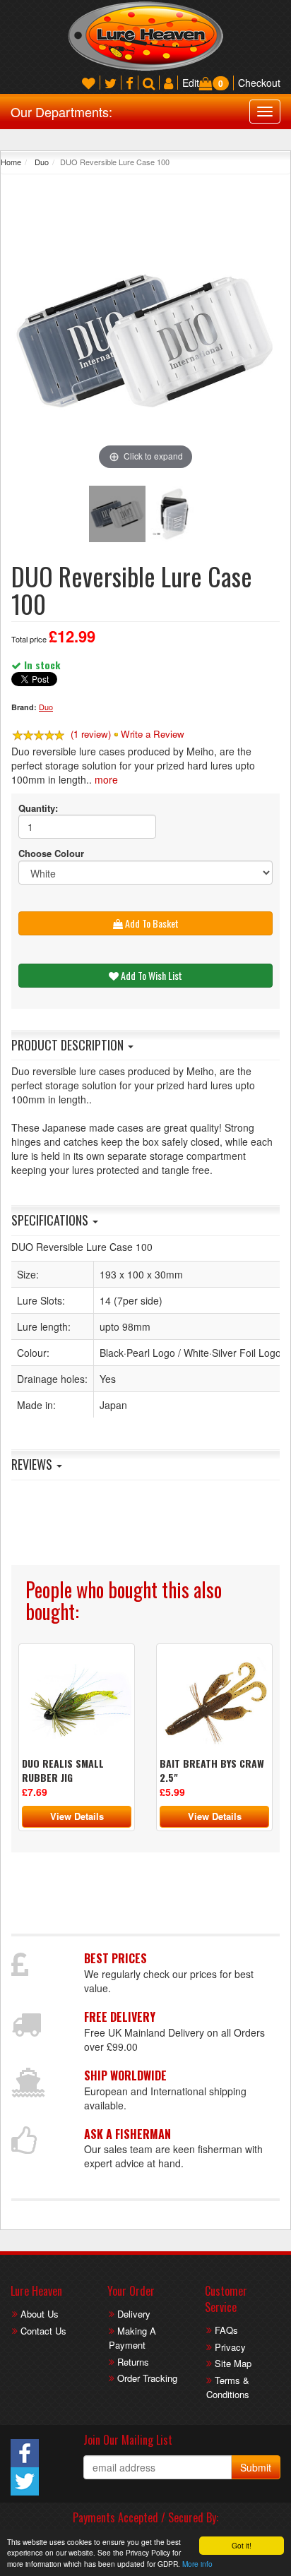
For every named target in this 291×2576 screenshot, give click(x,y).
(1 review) (91, 734)
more (106, 779)
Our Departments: (61, 112)
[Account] (168, 83)
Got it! (242, 2545)
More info (197, 2564)
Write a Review (153, 734)
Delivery (134, 2314)
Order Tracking (147, 2378)
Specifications (51, 1220)
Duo (41, 162)
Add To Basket (151, 923)
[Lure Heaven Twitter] (111, 83)
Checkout (259, 83)
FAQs (226, 2330)
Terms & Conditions (228, 2388)
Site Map (233, 2363)
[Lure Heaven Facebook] (130, 83)
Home (11, 162)
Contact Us (43, 2331)
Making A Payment (132, 2338)
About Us (40, 2314)
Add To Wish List (150, 975)
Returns (133, 2362)
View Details (77, 1816)
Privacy (230, 2347)
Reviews (33, 1464)
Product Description (69, 1045)
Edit (191, 83)
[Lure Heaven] (145, 35)
